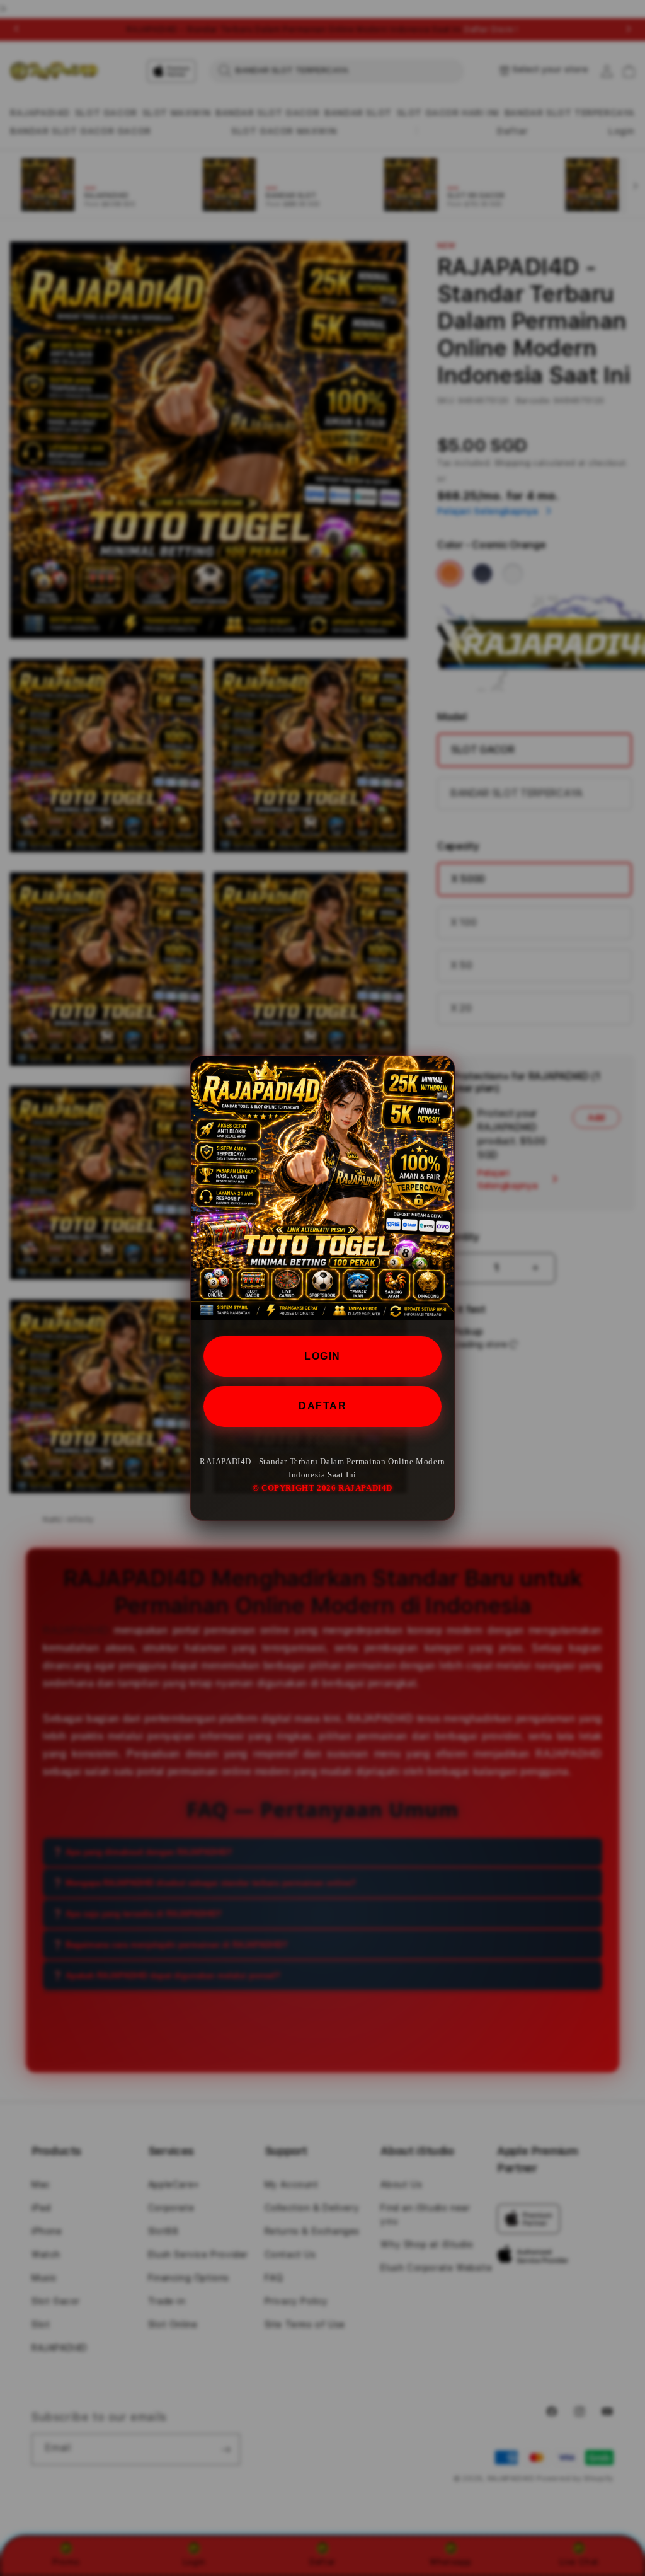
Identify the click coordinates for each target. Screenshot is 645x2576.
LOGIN (322, 1356)
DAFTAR (322, 1406)
